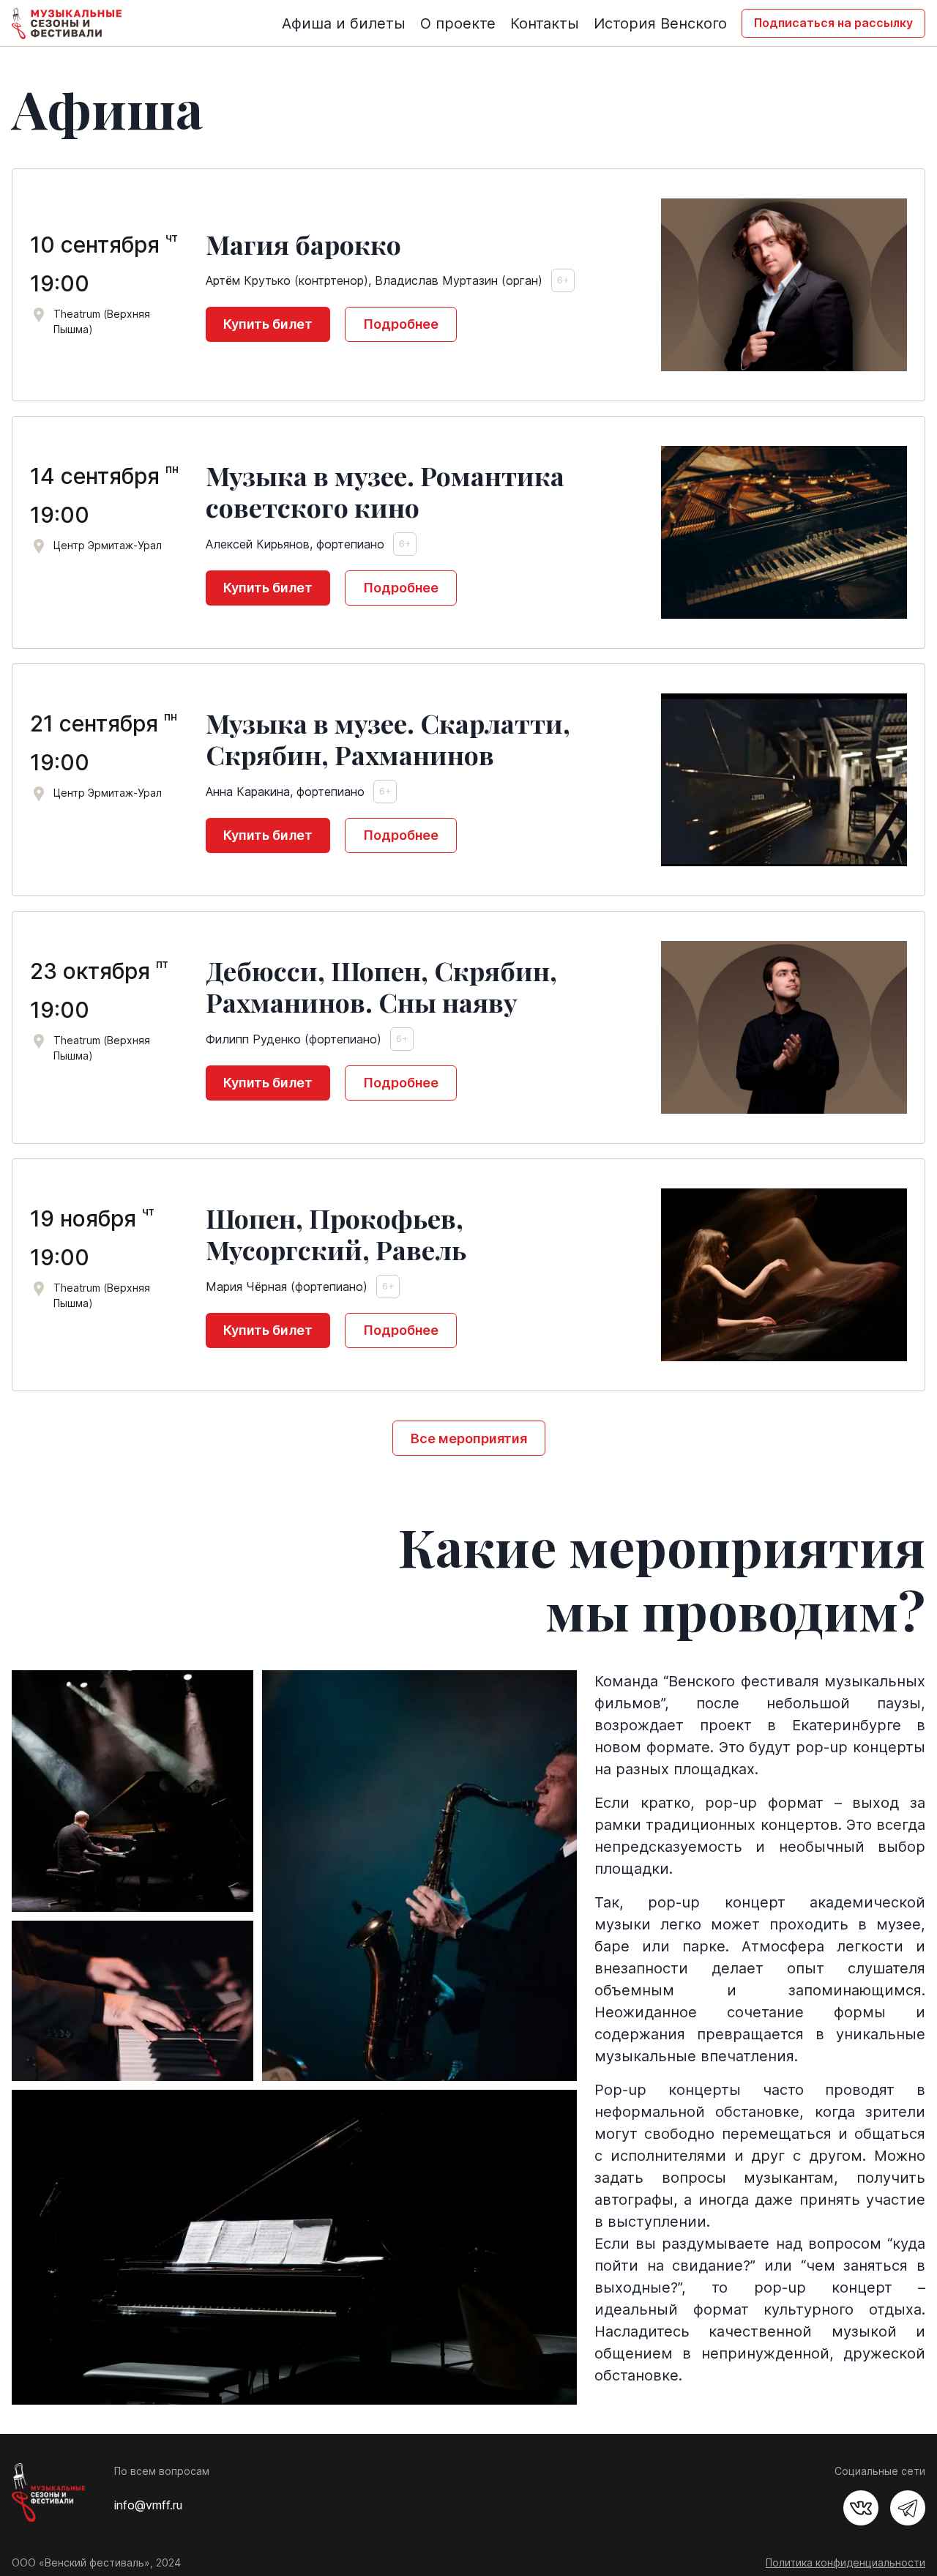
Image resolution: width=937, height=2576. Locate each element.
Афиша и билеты (344, 23)
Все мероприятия (469, 1438)
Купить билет (268, 324)
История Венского (660, 23)
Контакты (545, 23)
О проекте (458, 23)
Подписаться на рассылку (833, 23)
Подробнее (401, 324)
